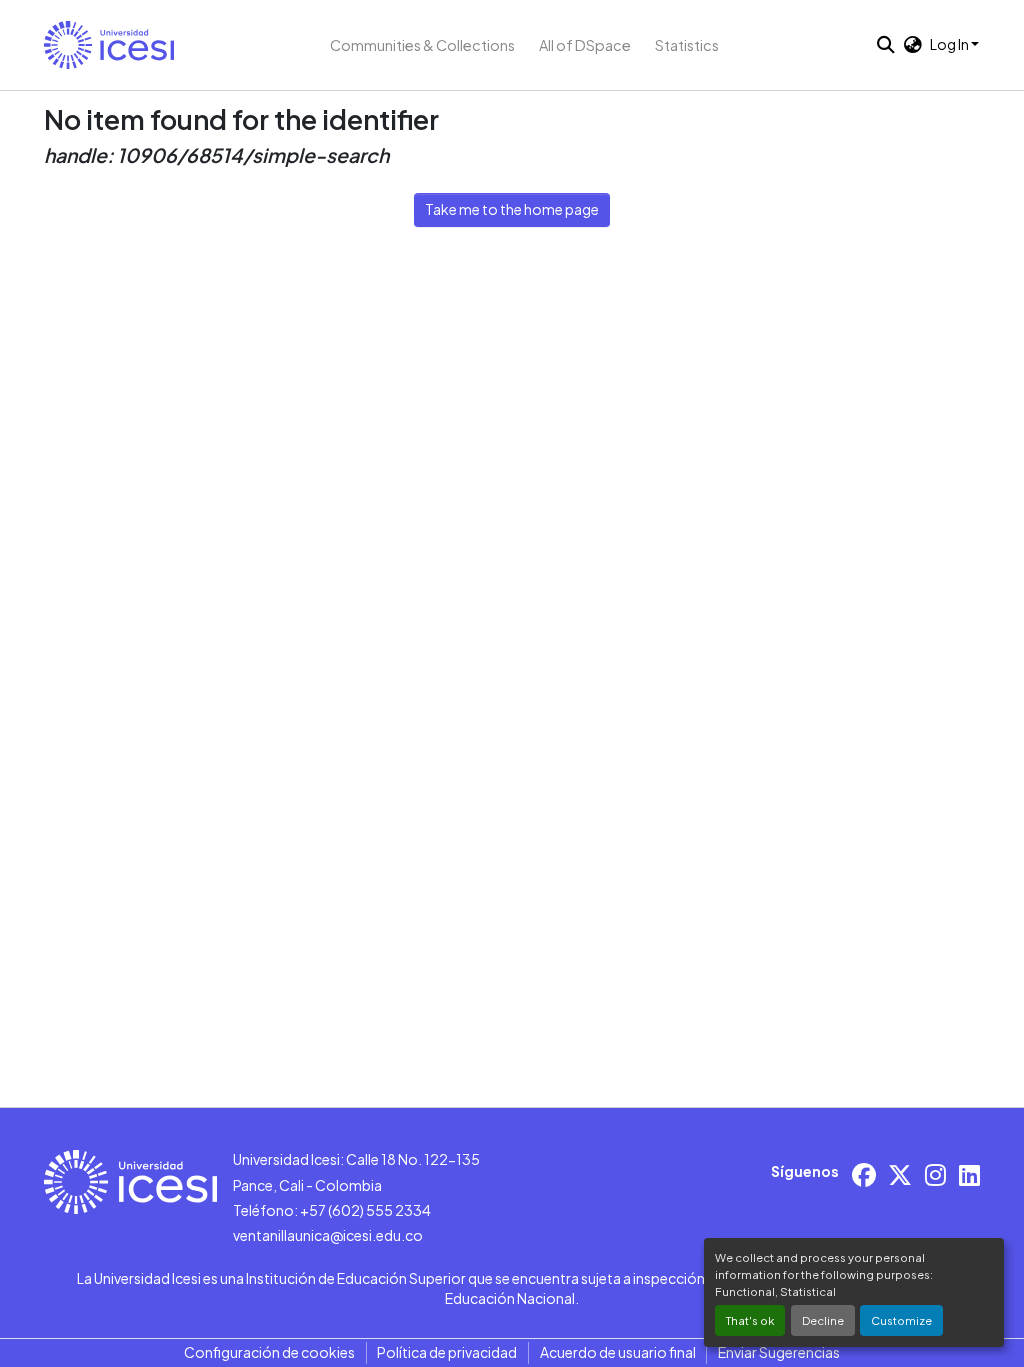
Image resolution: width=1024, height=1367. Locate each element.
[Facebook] (864, 1174)
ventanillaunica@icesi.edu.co (328, 1235)
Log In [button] (950, 44)
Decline (823, 1320)
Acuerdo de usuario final (618, 1352)
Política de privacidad (447, 1352)
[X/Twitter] (900, 1174)
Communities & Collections (422, 45)
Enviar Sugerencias (779, 1352)
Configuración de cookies (269, 1352)
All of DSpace (585, 45)
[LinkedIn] (969, 1174)
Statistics (687, 45)
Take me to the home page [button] (512, 209)
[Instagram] (935, 1174)
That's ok (750, 1320)
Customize (901, 1320)
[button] (109, 45)
